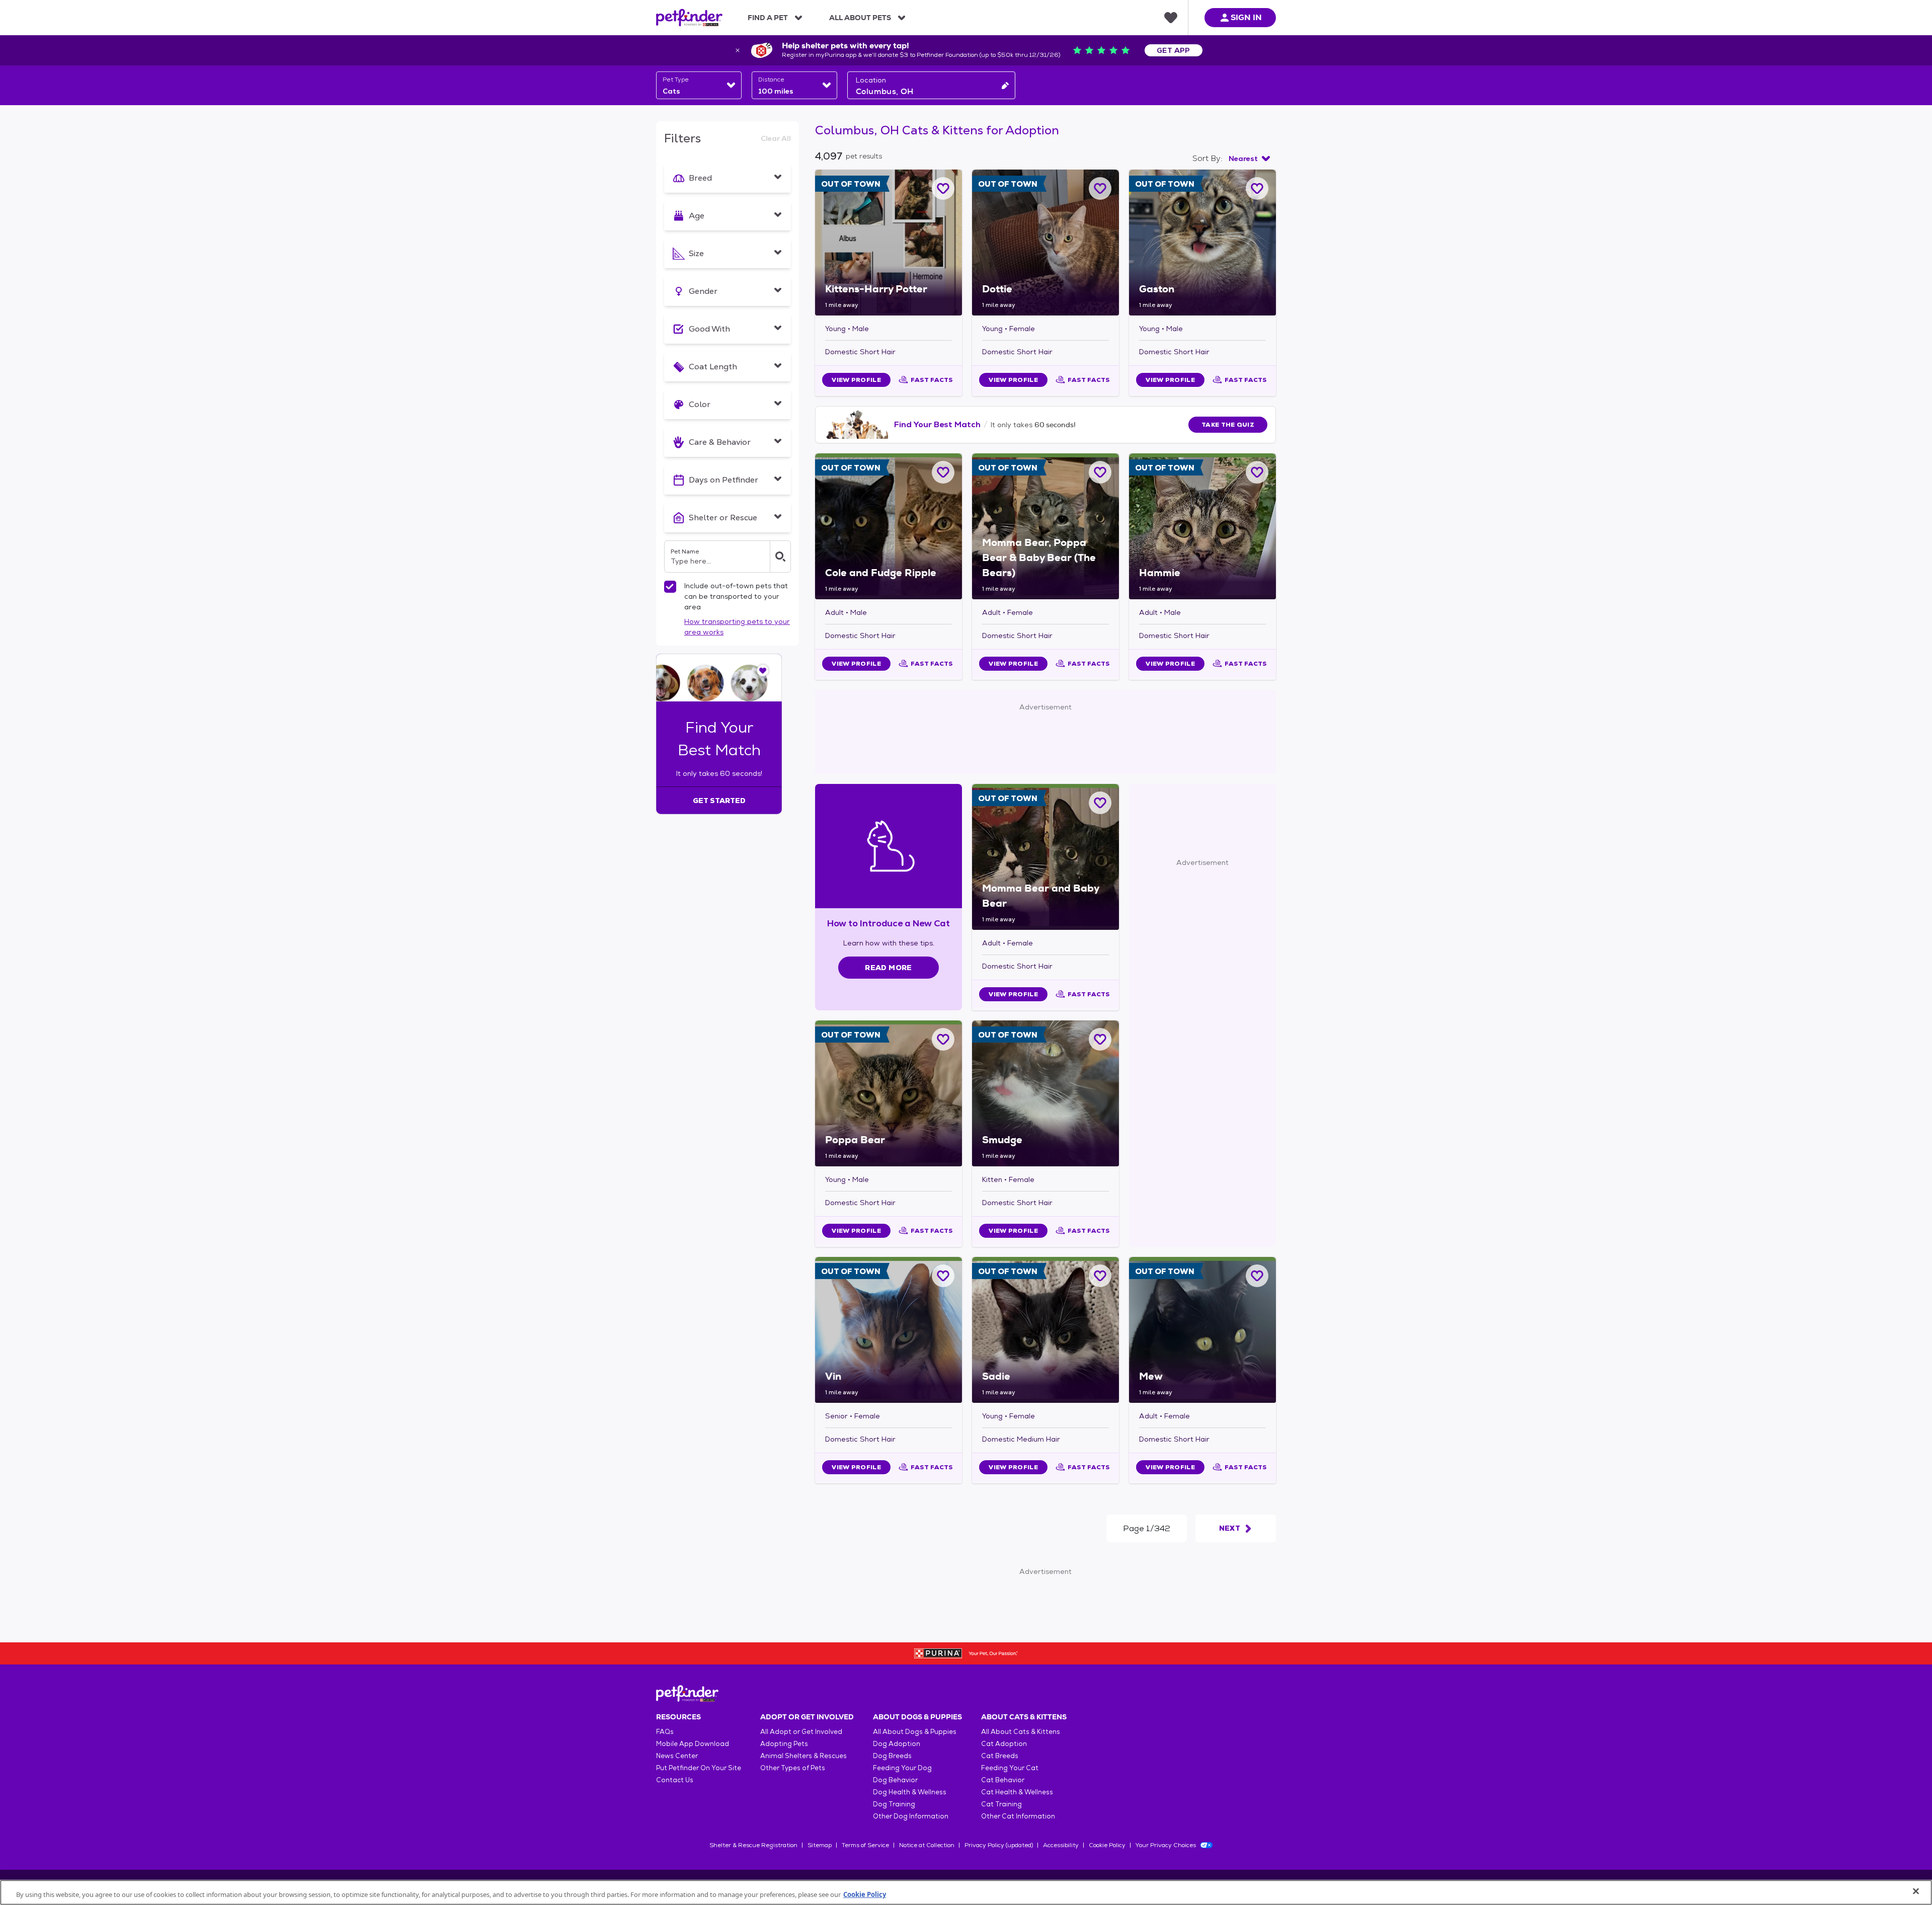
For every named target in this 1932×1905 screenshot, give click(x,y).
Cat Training (1001, 1804)
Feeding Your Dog (902, 1768)
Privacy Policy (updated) (999, 1845)
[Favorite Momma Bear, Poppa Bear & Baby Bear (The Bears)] (1100, 472)
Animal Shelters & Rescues (803, 1756)
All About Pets (860, 18)
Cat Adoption (1004, 1744)
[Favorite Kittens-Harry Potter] (943, 188)
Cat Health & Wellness (1017, 1792)
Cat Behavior (1003, 1780)
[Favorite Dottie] (1100, 188)
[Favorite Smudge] (1100, 1039)
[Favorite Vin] (943, 1276)
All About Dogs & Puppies (915, 1732)
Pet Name (685, 551)
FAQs (665, 1732)
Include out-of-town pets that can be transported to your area (736, 596)
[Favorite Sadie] (1100, 1276)
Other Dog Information (911, 1816)
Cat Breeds (1000, 1756)
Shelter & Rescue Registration (753, 1845)
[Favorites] (1171, 18)
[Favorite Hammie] (1257, 472)
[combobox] (699, 85)
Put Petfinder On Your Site (699, 1768)
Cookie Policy (1107, 1845)
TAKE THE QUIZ (1228, 425)
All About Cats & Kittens (1021, 1732)
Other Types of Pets (793, 1768)
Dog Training (894, 1804)
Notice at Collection (927, 1845)
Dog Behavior (895, 1780)
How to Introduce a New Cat (889, 923)
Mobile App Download (693, 1744)
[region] (966, 1892)
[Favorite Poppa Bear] (943, 1039)
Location (871, 80)
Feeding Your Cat (1010, 1768)
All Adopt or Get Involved (801, 1732)
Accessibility (1061, 1845)
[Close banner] (738, 50)
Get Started (719, 801)
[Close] (1916, 1891)
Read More (888, 968)
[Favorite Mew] (1257, 1276)
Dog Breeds (892, 1756)
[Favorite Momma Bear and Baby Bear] (1100, 803)
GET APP (1174, 50)
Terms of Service (865, 1845)
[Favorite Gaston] (1257, 188)
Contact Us (675, 1780)
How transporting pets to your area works (737, 627)
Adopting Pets (784, 1744)
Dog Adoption (897, 1744)
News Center (677, 1756)
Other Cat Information (1018, 1816)
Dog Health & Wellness (910, 1792)
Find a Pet (768, 18)
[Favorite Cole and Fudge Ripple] (943, 472)
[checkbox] (670, 587)
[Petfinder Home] (689, 18)
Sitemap (820, 1845)
